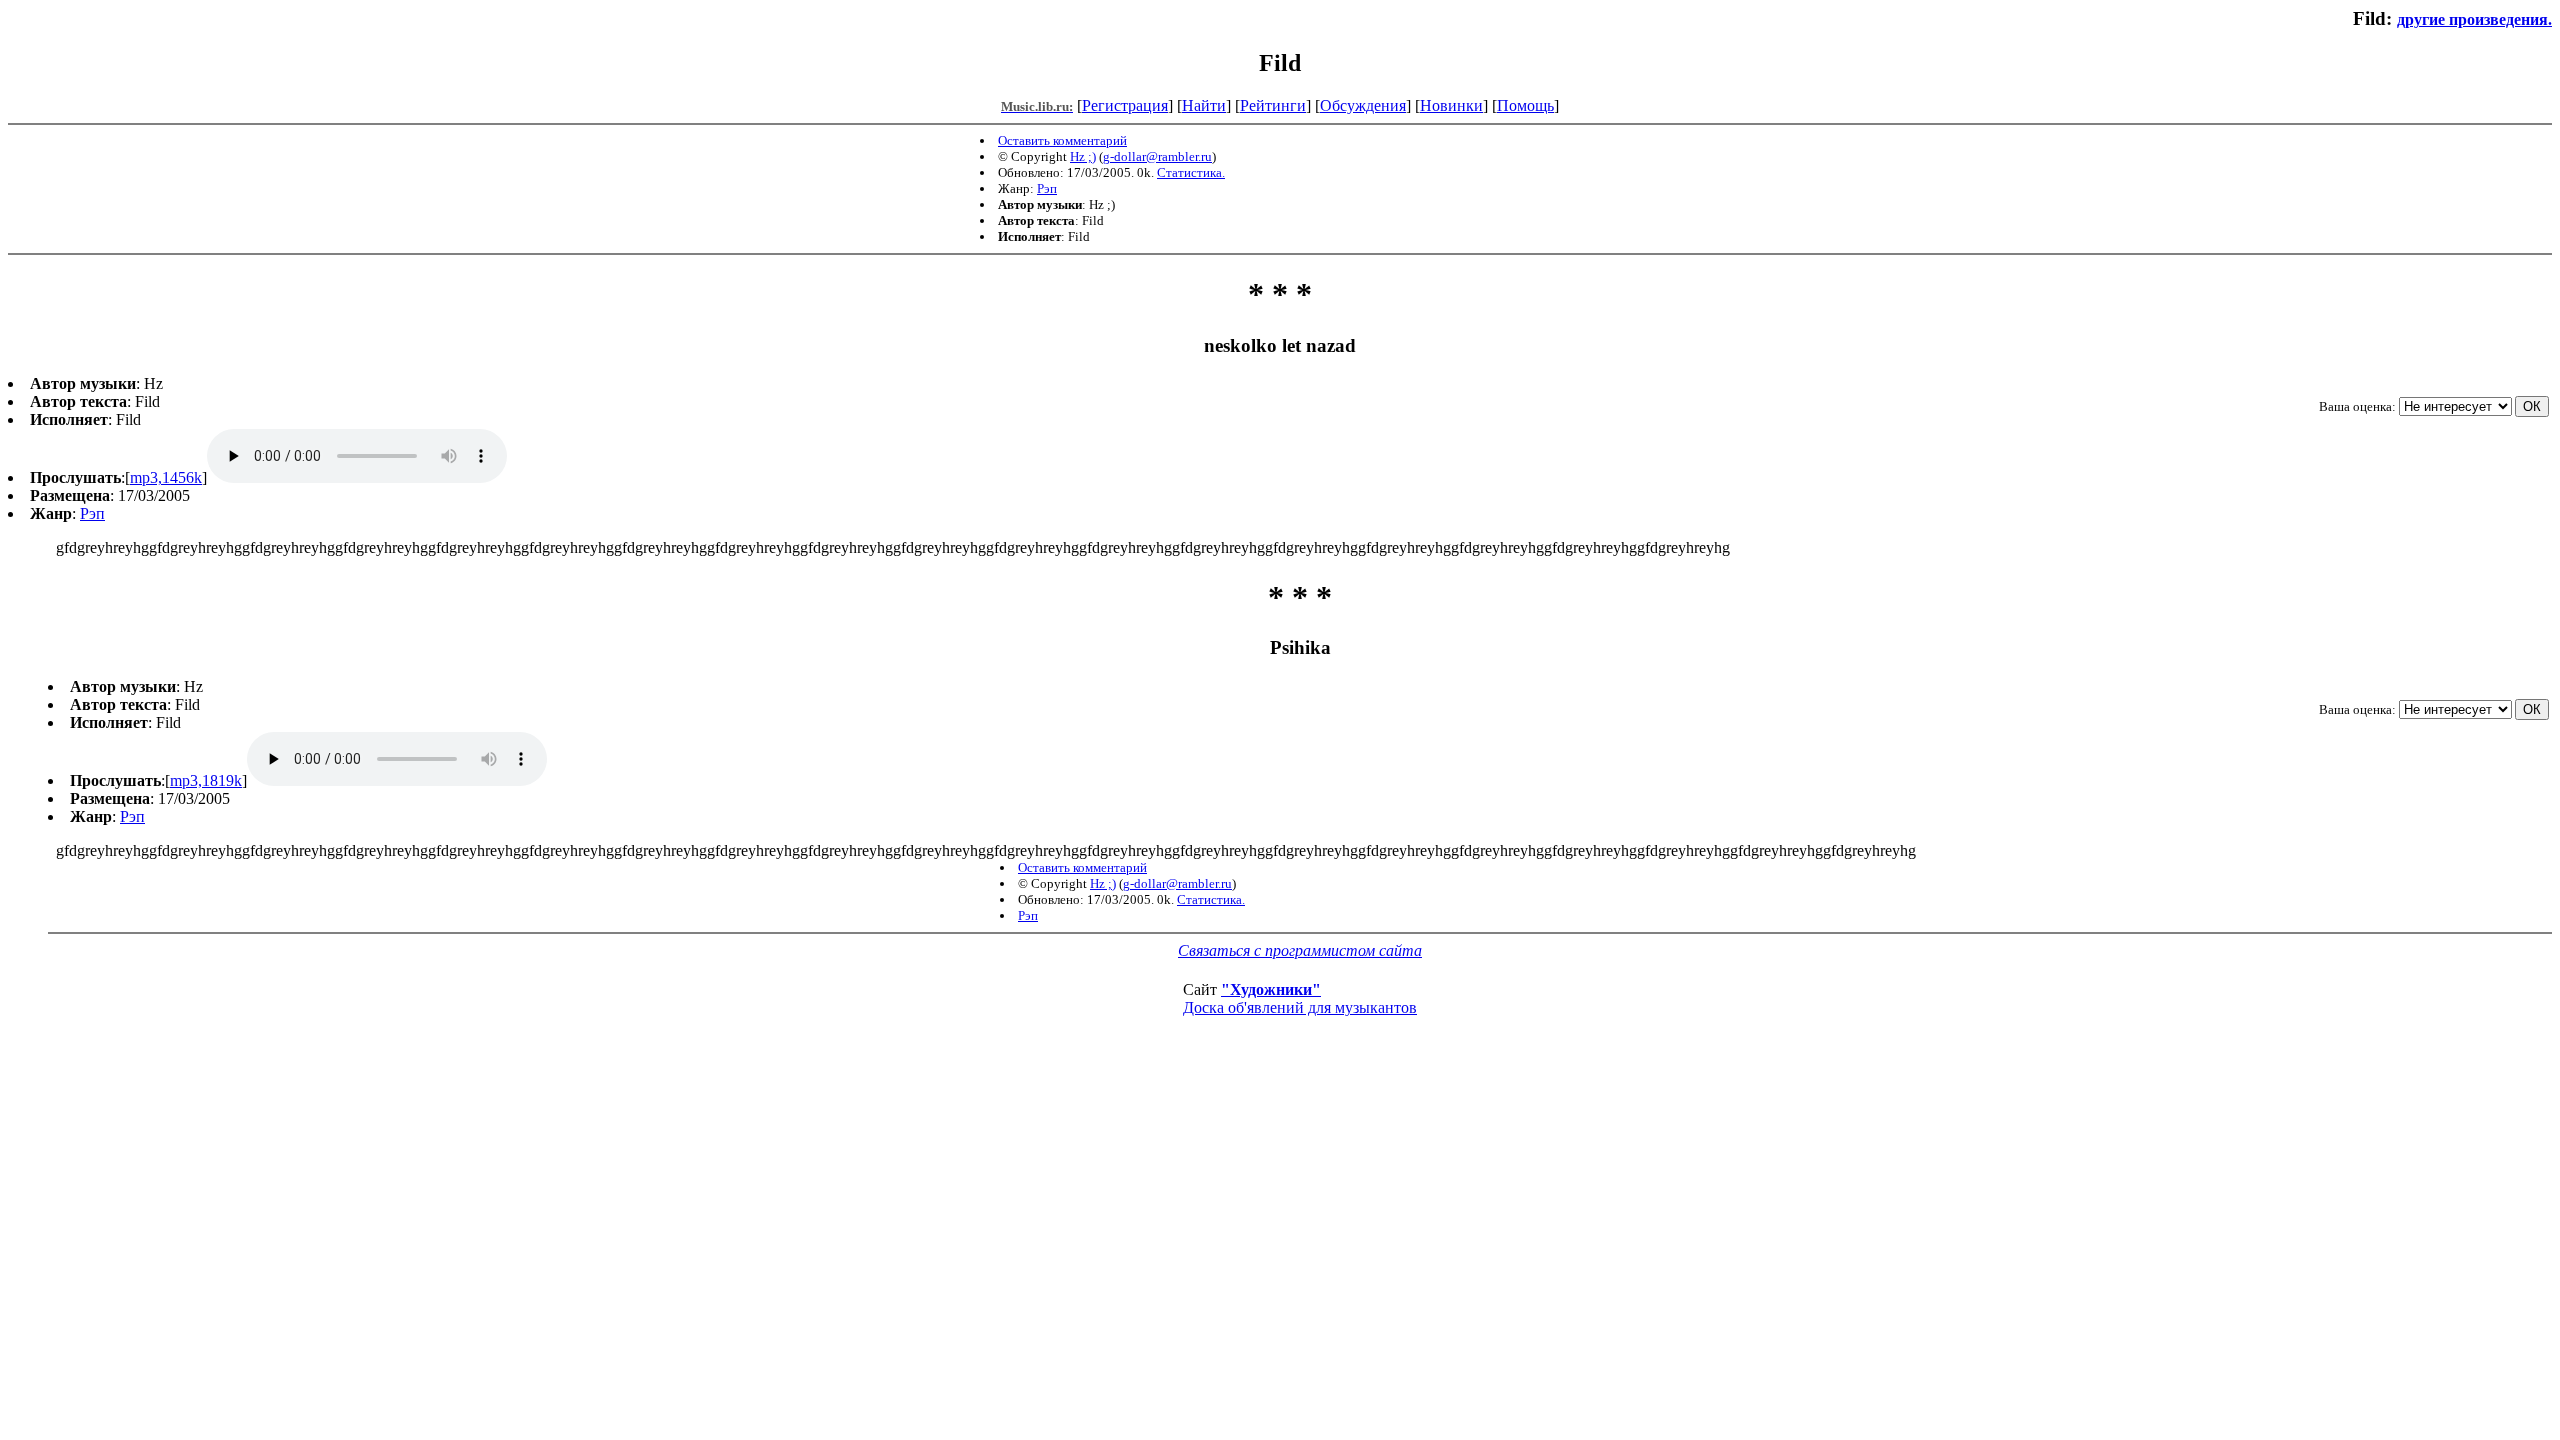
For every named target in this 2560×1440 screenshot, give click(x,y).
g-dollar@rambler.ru (1157, 156)
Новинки (1451, 105)
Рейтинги (1273, 105)
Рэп (1047, 188)
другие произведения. (2474, 19)
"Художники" (1271, 989)
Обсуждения (1363, 105)
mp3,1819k (206, 780)
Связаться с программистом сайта (1300, 950)
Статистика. (1191, 172)
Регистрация (1125, 105)
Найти (1204, 105)
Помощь (1525, 105)
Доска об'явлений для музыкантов (1300, 1007)
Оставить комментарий (1062, 140)
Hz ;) (1083, 156)
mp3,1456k (166, 477)
